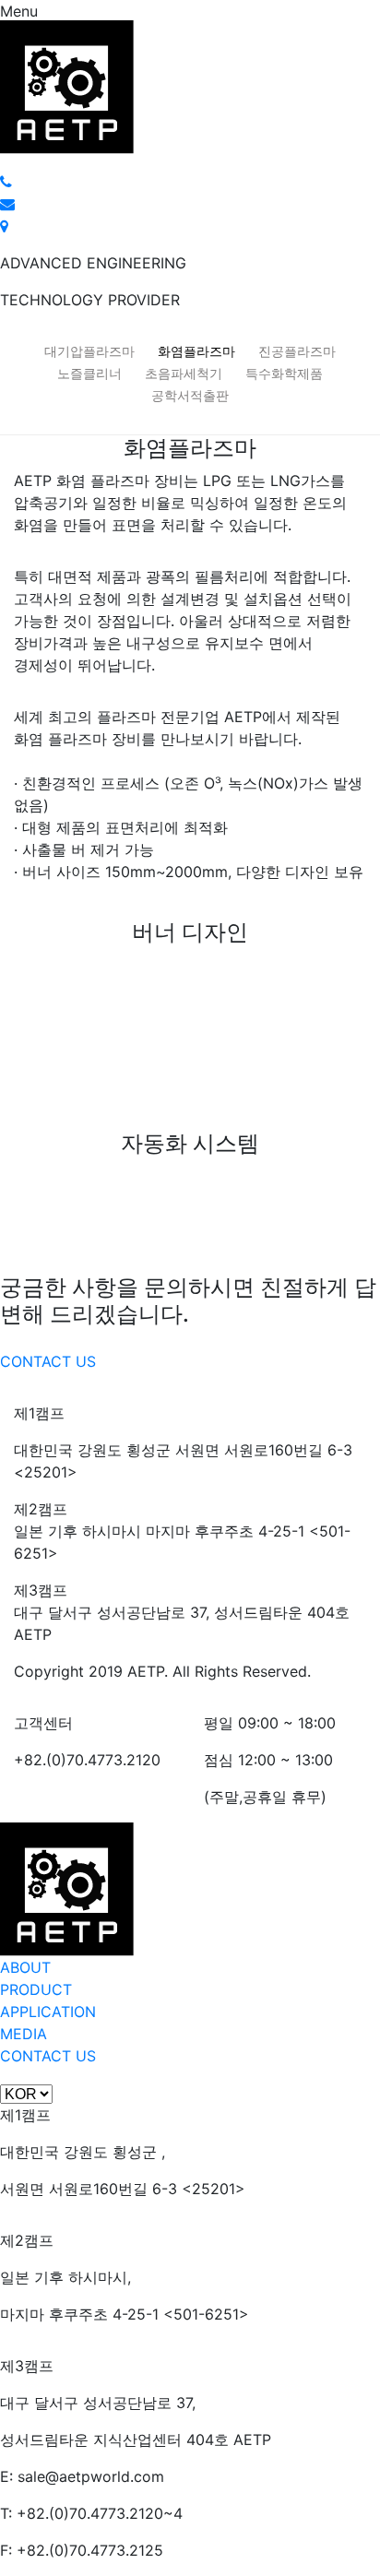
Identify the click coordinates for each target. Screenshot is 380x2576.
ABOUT (25, 1967)
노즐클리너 (89, 373)
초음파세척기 (184, 373)
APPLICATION (48, 2012)
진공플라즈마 (297, 351)
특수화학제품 (284, 373)
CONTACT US (48, 1361)
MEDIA (24, 2034)
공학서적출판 (190, 395)
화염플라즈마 (196, 351)
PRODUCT (36, 1989)
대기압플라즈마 (89, 351)
